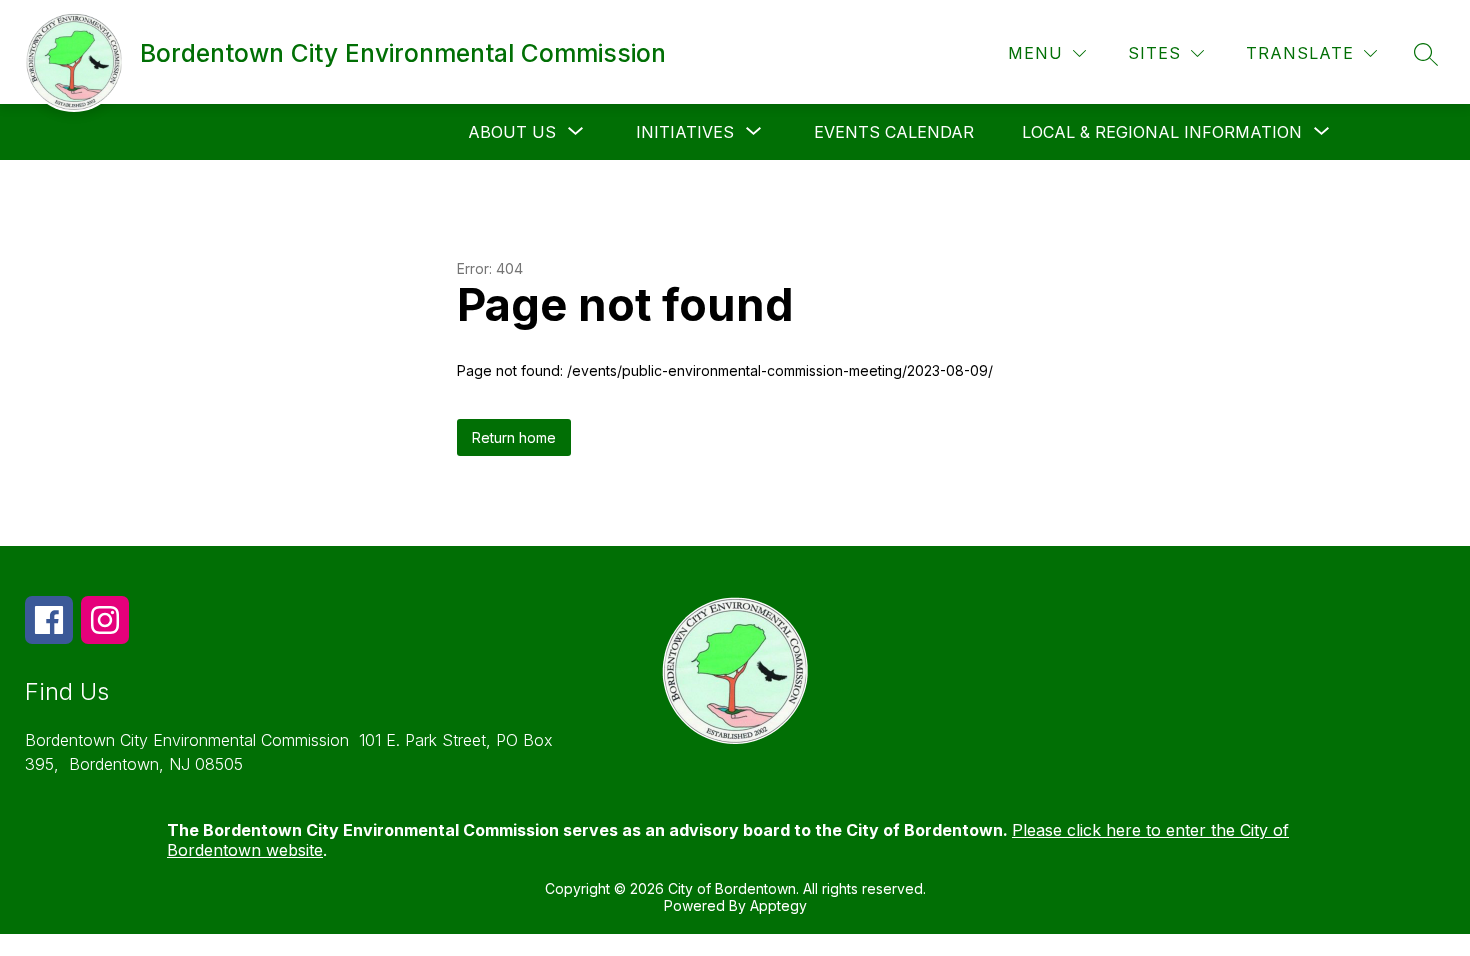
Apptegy (778, 905)
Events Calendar (894, 132)
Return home (514, 437)
